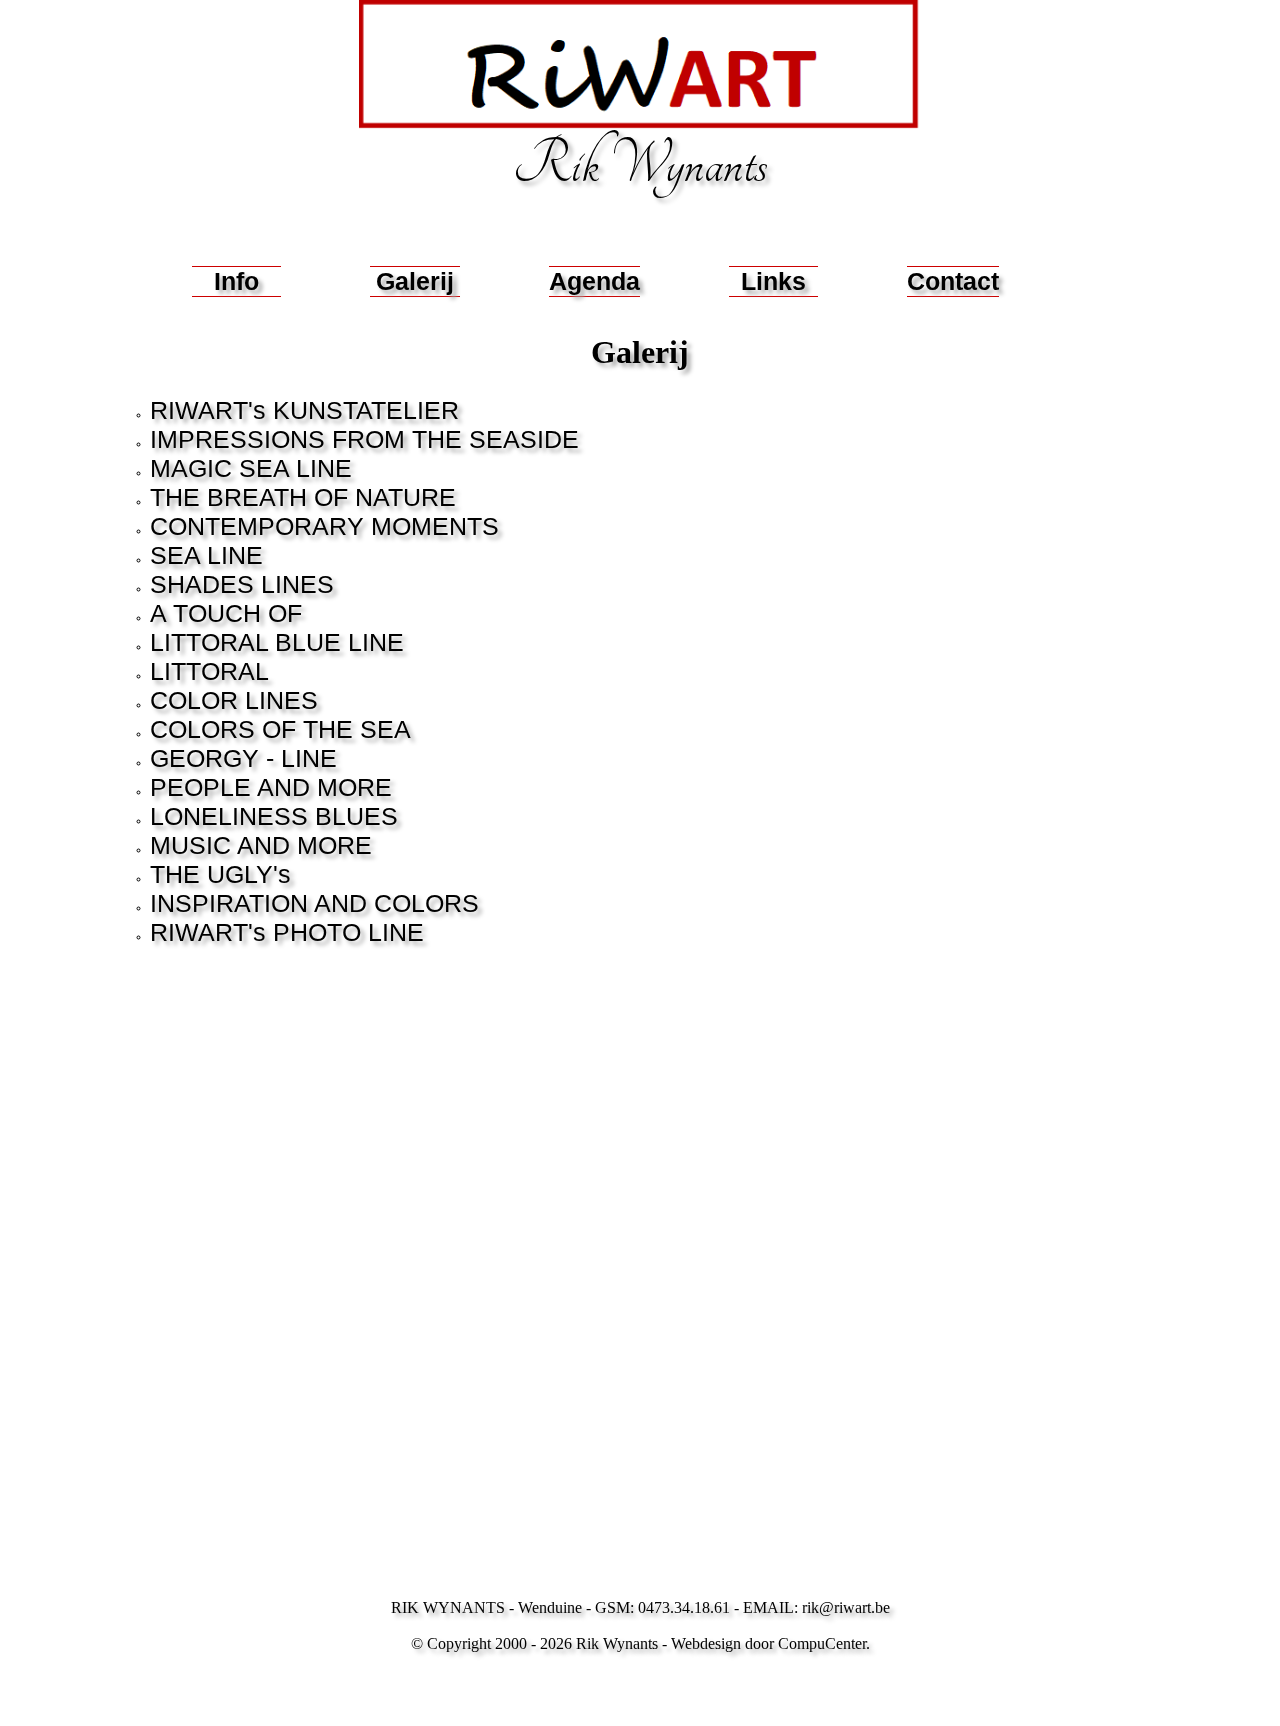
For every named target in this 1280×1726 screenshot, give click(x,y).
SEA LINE (206, 555)
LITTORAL (209, 671)
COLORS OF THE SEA (280, 729)
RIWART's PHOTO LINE (287, 932)
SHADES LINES (242, 584)
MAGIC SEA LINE (251, 468)
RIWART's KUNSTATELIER (304, 410)
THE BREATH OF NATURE (303, 497)
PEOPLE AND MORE (271, 787)
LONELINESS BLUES (274, 816)
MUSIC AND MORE (261, 845)
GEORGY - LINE (243, 758)
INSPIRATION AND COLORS (314, 903)
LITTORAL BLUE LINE (277, 642)
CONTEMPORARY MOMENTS (324, 526)
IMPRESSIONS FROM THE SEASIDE (364, 439)
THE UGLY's (220, 874)
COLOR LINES (234, 700)
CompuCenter (822, 1643)
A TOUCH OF (226, 613)
